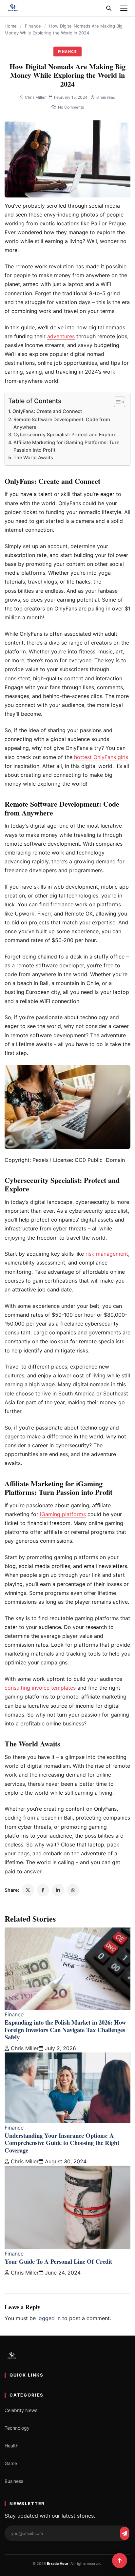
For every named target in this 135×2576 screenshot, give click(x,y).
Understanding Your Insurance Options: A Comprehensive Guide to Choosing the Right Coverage (62, 2143)
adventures (61, 336)
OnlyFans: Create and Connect (47, 411)
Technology (17, 2428)
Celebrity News (21, 2410)
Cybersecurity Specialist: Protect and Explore (65, 434)
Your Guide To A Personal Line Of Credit (58, 2261)
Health (11, 2446)
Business (14, 2481)
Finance (33, 26)
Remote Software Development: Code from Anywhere (62, 423)
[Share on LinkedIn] (58, 1890)
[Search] (109, 8)
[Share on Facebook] (43, 1890)
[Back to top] (120, 2561)
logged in (49, 2318)
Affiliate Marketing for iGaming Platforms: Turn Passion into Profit (67, 446)
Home (11, 26)
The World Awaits (33, 457)
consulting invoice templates (40, 1688)
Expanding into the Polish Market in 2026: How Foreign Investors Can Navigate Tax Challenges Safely (65, 2030)
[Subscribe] (125, 2533)
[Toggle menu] (124, 8)
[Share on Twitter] (28, 1890)
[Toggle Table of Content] (116, 402)
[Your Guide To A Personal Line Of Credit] (67, 2207)
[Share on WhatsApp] (73, 1890)
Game (11, 2463)
